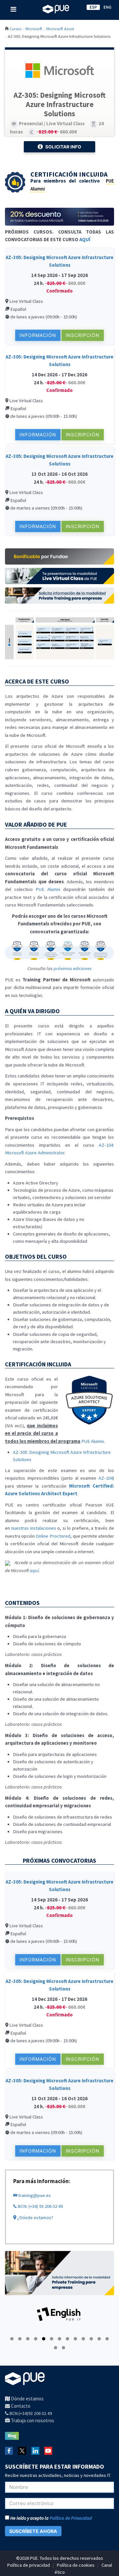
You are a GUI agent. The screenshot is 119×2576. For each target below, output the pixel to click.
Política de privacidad (29, 2565)
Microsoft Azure (60, 28)
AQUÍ (85, 240)
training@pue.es (34, 2195)
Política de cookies (76, 2565)
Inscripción (83, 335)
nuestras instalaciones (34, 1528)
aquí (34, 1570)
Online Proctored (53, 1536)
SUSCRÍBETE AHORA (33, 2531)
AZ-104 (106, 1478)
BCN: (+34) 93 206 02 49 (40, 2206)
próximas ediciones (73, 968)
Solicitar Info (63, 147)
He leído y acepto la (51, 2518)
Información (38, 335)
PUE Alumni (48, 889)
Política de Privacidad (71, 2518)
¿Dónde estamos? (35, 2218)
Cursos (16, 28)
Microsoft (34, 28)
